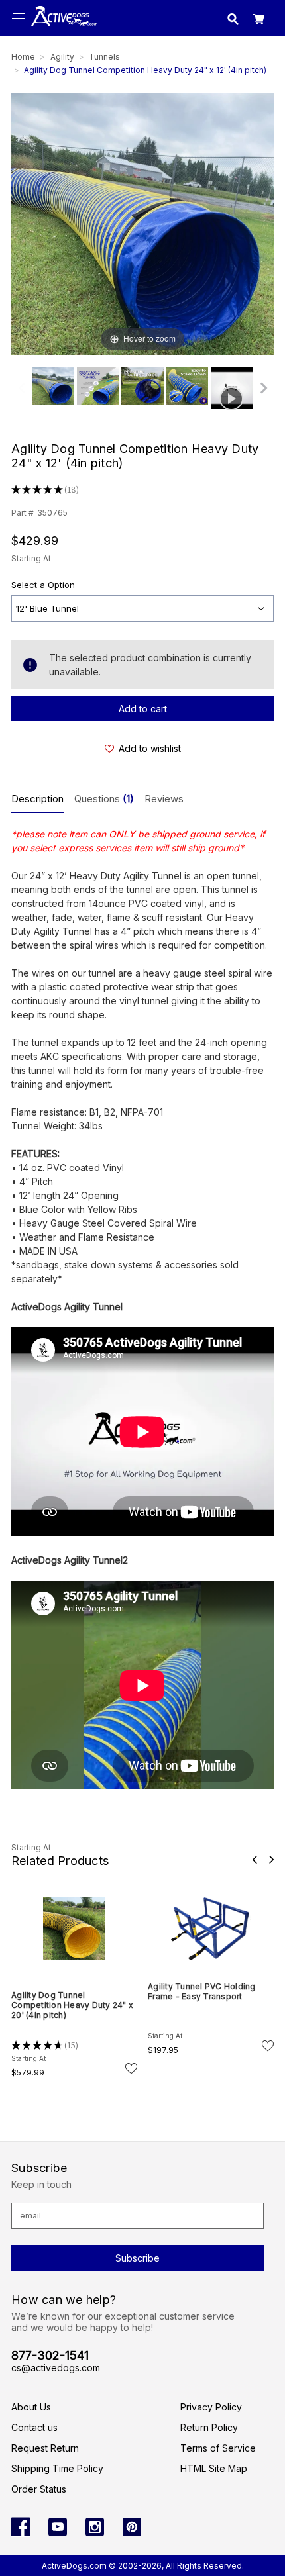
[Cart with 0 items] (258, 21)
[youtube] (58, 2527)
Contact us (34, 2427)
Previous (255, 1860)
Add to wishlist (150, 748)
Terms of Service (218, 2448)
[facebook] (21, 2527)
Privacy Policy (211, 2407)
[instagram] (95, 2527)
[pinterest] (132, 2527)
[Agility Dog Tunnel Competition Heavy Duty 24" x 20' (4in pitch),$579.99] (74, 1929)
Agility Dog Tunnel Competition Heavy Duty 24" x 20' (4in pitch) (72, 2005)
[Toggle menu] (18, 18)
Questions (104, 799)
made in (62, 30)
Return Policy (209, 2427)
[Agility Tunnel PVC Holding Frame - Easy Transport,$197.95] (211, 1929)
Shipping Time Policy (57, 2468)
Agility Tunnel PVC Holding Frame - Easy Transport (202, 1991)
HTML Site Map (214, 2468)
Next (271, 1860)
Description (37, 799)
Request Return (45, 2448)
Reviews (164, 799)
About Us (31, 2407)
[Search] (233, 21)
